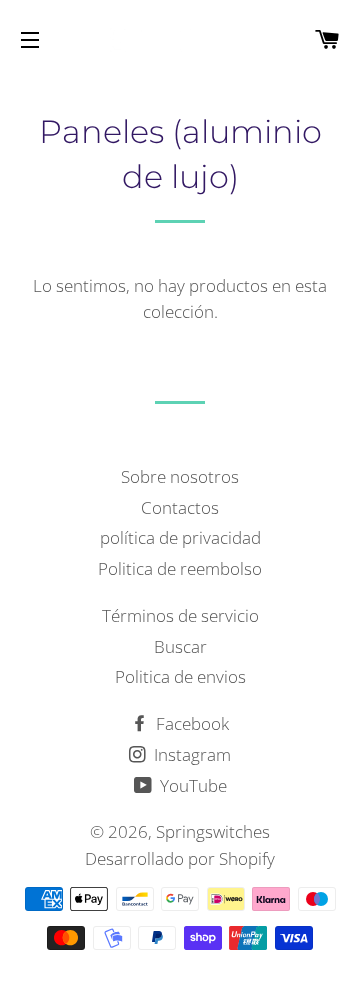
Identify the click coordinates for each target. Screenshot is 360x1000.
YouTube (191, 785)
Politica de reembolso (180, 568)
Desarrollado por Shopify (180, 858)
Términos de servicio (180, 615)
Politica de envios (180, 676)
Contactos (180, 507)
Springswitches (213, 831)
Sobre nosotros (180, 476)
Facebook (190, 723)
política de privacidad (180, 537)
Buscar (180, 646)
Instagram (190, 754)
